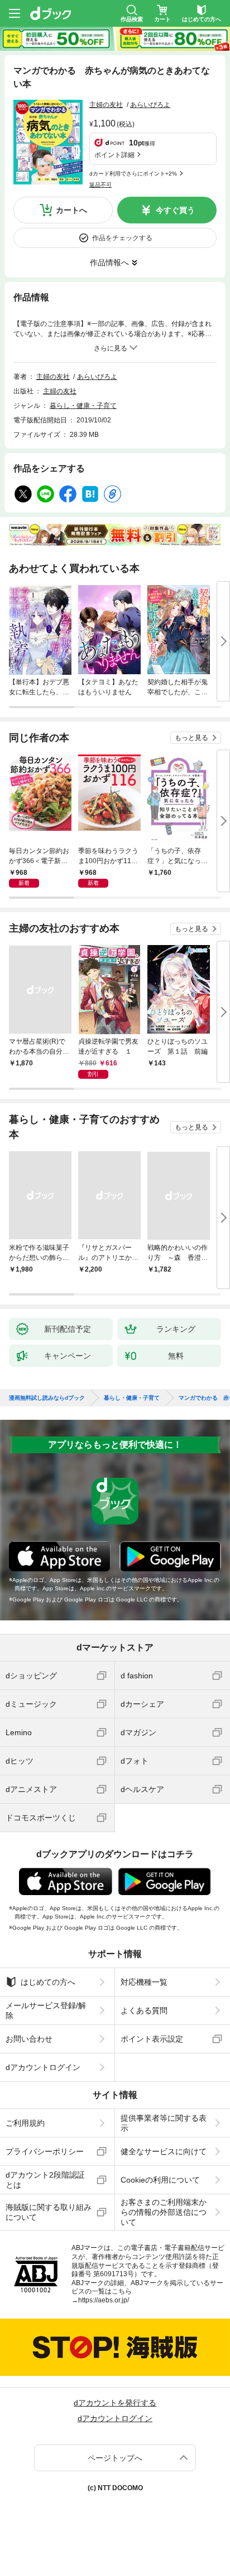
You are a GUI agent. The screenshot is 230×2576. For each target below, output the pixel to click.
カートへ (71, 210)
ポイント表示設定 (152, 2039)
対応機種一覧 (144, 1982)
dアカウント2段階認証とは (45, 2180)
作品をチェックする (122, 238)
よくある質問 (144, 2010)
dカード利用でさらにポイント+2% (133, 174)
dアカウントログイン (43, 2067)
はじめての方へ (48, 1982)
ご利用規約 (25, 2123)
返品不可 (100, 185)
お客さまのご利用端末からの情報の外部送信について (164, 2212)
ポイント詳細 (114, 155)
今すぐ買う (175, 210)
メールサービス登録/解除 (46, 2010)
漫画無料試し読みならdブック (47, 1398)
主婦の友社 (106, 105)
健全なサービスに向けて (164, 2151)
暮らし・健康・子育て (83, 406)
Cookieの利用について (160, 2180)
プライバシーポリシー (45, 2151)
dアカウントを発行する (115, 2403)
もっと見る (191, 738)
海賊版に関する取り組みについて (49, 2212)
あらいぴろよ (150, 105)
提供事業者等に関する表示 (164, 2123)
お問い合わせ (29, 2039)
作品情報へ (109, 262)
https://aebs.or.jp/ (104, 2300)
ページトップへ (115, 2458)
